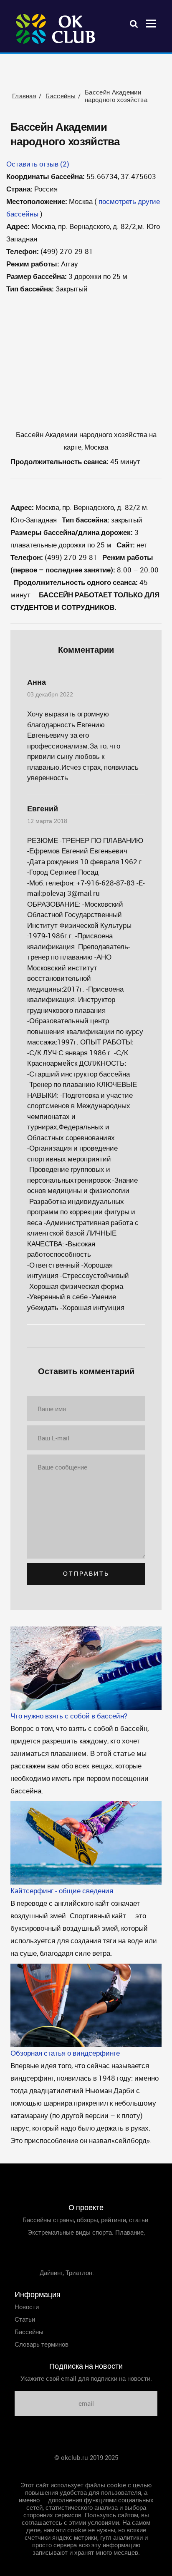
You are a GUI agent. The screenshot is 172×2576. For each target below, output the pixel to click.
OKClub (56, 29)
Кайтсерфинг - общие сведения (62, 1891)
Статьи (25, 2319)
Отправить (86, 1574)
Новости (27, 2307)
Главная (86, 2470)
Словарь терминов (42, 2344)
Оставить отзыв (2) (38, 164)
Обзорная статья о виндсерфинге (65, 2053)
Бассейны (29, 2332)
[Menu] (151, 23)
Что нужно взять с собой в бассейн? (69, 1716)
